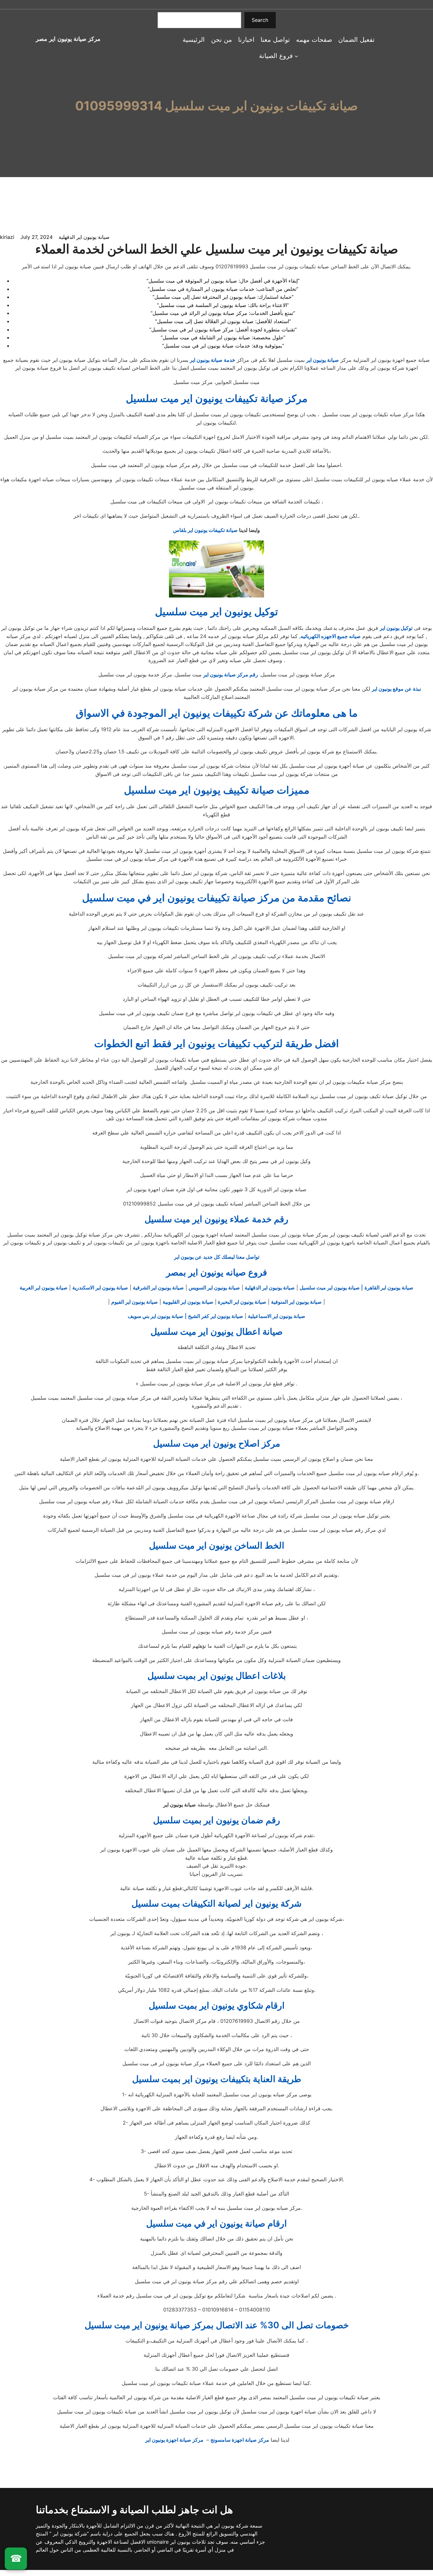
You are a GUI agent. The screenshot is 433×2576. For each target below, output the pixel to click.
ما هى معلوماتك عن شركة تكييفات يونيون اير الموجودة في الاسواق (217, 713)
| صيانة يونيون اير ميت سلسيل (331, 1288)
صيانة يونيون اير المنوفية (296, 1302)
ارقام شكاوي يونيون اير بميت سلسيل (217, 2005)
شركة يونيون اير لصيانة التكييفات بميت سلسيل (217, 1903)
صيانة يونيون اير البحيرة (241, 1302)
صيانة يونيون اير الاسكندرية (100, 1288)
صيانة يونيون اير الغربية (44, 1288)
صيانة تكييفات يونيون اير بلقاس (205, 530)
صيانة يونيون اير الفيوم (135, 1302)
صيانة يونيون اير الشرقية (158, 1288)
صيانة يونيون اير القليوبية (188, 1302)
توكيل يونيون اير (396, 628)
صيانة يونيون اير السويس (214, 1288)
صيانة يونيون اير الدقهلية (84, 237)
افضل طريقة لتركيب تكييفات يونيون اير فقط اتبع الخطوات (217, 1043)
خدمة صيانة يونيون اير (213, 360)
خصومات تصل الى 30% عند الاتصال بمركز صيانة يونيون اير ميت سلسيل (217, 2325)
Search (260, 20)
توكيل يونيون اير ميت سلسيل (217, 612)
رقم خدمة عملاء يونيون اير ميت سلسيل (217, 1219)
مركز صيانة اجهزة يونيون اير (175, 2440)
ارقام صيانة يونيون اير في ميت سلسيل (217, 2223)
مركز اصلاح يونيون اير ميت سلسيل (217, 1443)
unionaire (158, 2542)
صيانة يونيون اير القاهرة (389, 1288)
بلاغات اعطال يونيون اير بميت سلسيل (217, 1676)
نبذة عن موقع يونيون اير (396, 689)
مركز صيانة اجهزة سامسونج (240, 2440)
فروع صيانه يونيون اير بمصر (217, 1272)
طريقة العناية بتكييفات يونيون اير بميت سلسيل (217, 2079)
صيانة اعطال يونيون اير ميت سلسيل (217, 1332)
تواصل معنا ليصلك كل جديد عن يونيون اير (217, 1257)
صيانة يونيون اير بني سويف (155, 1316)
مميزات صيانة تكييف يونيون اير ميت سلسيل (217, 790)
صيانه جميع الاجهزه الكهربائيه (331, 636)
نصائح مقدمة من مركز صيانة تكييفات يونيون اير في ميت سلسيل (217, 898)
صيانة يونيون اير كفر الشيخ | (214, 1316)
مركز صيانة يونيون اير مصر (68, 39)
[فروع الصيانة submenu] (296, 56)
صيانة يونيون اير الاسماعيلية (277, 1316)
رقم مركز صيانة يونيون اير (231, 674)
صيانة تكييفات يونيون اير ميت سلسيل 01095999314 (217, 106)
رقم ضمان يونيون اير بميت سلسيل (217, 1820)
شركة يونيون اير (230, 2526)
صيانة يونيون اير (323, 360)
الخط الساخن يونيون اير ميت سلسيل (217, 1545)
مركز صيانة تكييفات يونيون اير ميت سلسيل (217, 398)
